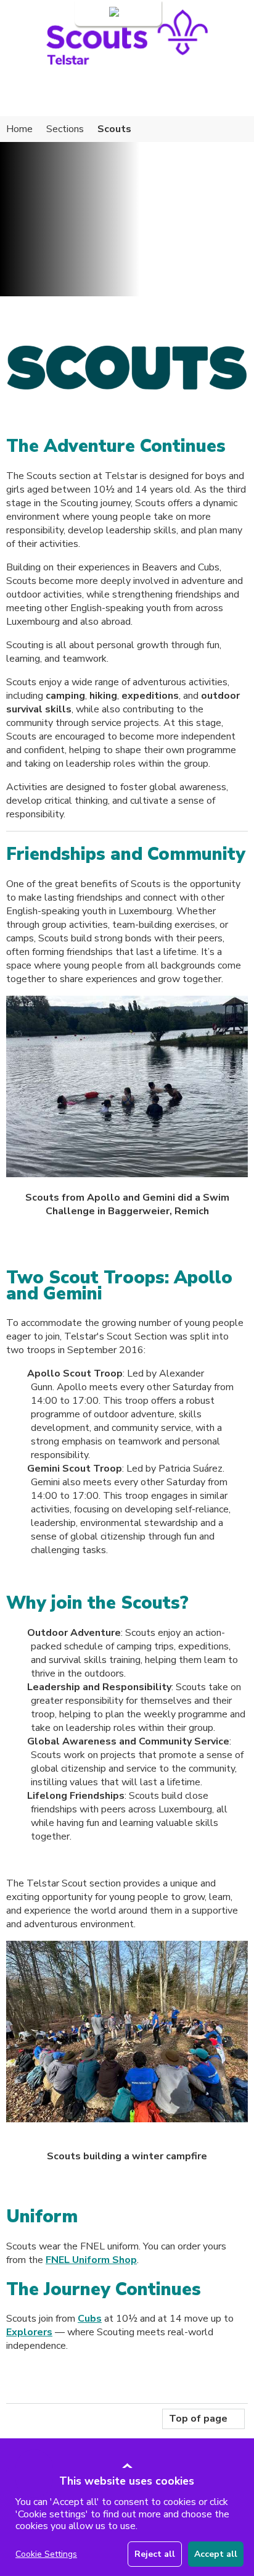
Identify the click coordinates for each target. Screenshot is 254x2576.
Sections (65, 129)
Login (95, 13)
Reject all (155, 2554)
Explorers (29, 2332)
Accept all (216, 2554)
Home (19, 129)
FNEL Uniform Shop (91, 2260)
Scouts (114, 129)
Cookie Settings (46, 2554)
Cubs (90, 2319)
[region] (129, 2522)
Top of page (198, 2419)
